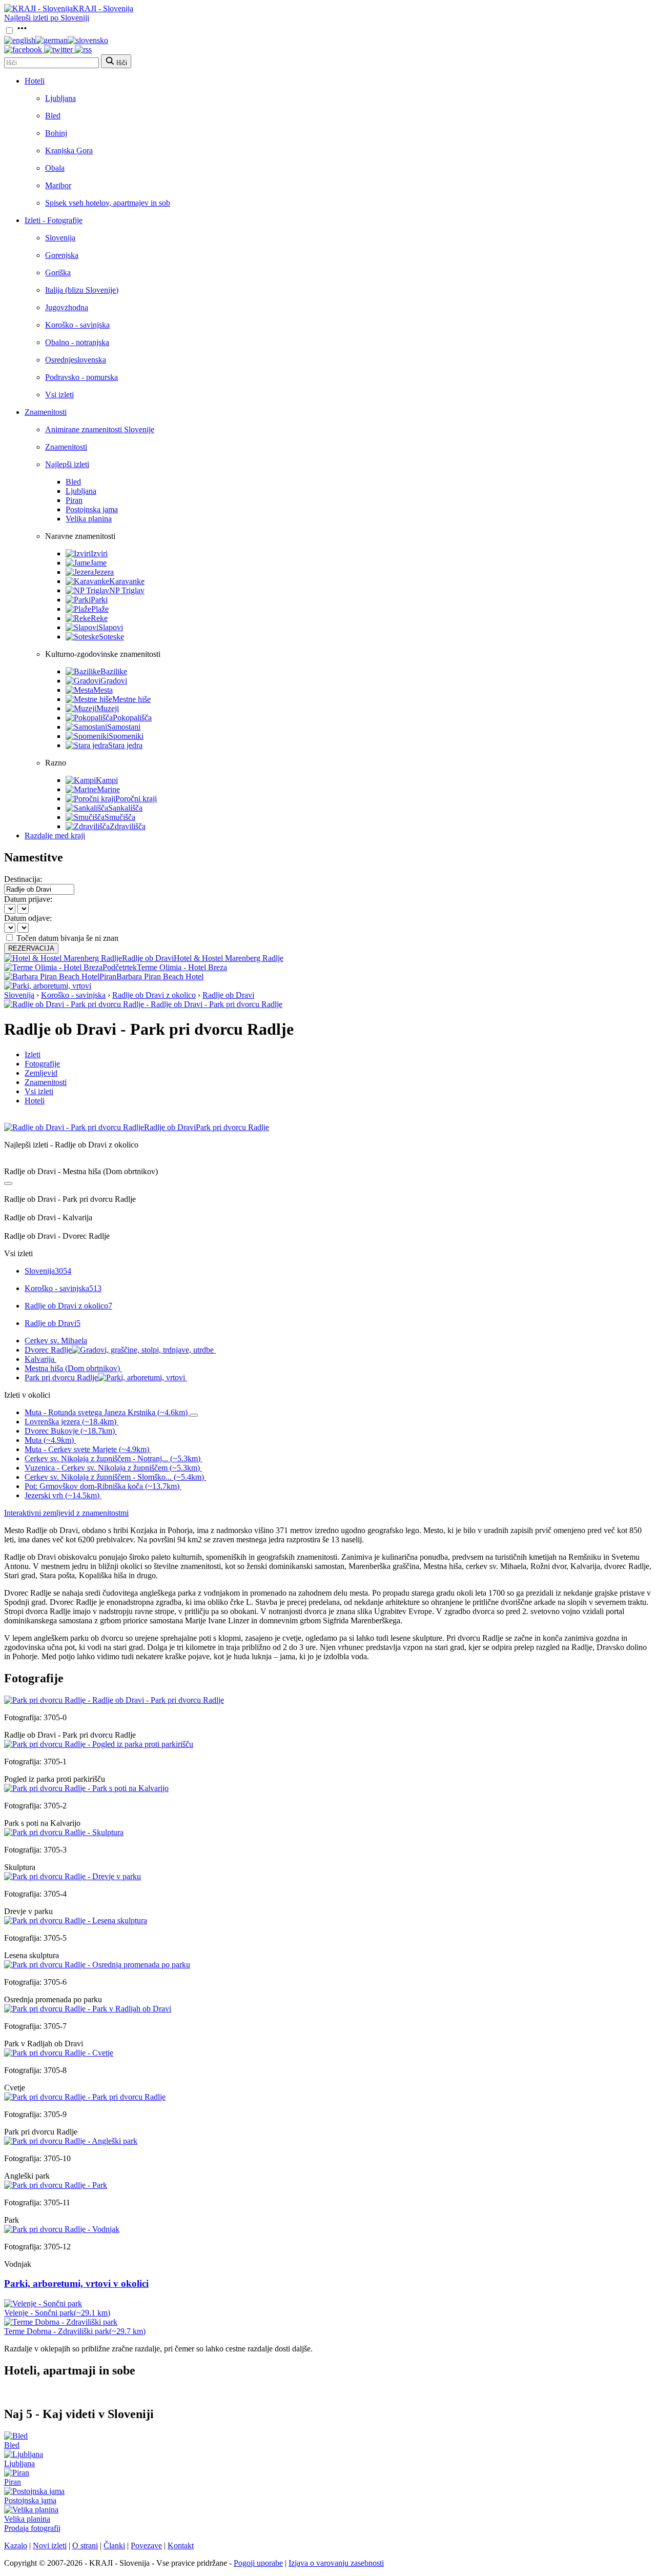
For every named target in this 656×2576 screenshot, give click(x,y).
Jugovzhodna (67, 307)
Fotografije (42, 1064)
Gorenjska (62, 255)
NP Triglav (127, 590)
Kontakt (181, 2545)
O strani (85, 2545)
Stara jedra (125, 745)
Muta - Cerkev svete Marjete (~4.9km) (87, 1449)
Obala (55, 168)
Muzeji (108, 708)
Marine (108, 789)
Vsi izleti (59, 395)
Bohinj (56, 133)
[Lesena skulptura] (76, 1920)
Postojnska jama (92, 509)
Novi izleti (50, 2545)
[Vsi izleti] (8, 1183)
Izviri (99, 554)
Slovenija (60, 238)
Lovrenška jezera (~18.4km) (70, 1422)
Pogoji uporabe (258, 2563)
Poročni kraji (136, 799)
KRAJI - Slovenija (103, 8)
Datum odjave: (28, 918)
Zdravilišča (128, 826)
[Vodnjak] (62, 2229)
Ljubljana (60, 98)
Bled (53, 116)
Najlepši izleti (67, 464)
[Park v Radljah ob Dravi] (88, 2009)
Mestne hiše (131, 699)
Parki (99, 600)
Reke (99, 618)
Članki (114, 2545)
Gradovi (114, 681)
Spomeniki (126, 736)
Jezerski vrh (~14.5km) (62, 1495)
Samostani (124, 727)
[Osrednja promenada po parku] (97, 1965)
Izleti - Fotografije (54, 220)
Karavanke (127, 581)
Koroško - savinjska (77, 325)
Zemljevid (41, 1073)
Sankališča (125, 808)
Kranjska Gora (69, 150)
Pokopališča (132, 718)
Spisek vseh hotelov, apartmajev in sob (108, 203)
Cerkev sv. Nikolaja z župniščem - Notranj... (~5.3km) (112, 1458)
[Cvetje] (59, 2053)
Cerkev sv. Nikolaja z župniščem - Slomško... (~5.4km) (114, 1477)
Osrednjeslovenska (76, 360)
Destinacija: (23, 879)
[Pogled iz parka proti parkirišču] (99, 1744)
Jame (98, 563)
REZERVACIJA (31, 948)
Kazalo (16, 2545)
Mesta (103, 690)
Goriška (58, 273)
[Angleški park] (71, 2141)
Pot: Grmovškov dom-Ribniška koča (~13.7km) (102, 1486)
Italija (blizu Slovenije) (82, 290)
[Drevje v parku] (73, 1876)
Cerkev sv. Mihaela (56, 1341)
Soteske (111, 637)
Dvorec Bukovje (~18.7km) (70, 1431)
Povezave (146, 2545)
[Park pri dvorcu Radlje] (85, 2097)
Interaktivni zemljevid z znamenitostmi (66, 1513)
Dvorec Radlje (48, 1350)
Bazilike (114, 671)
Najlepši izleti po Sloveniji (47, 18)
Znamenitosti (46, 412)
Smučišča (120, 817)
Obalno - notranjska (77, 342)
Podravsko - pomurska (81, 377)
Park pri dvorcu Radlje (61, 1377)
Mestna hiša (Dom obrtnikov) (72, 1368)
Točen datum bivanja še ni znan (67, 938)
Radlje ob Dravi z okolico (154, 995)
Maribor (58, 185)
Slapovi (111, 627)
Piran (74, 500)
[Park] (56, 2185)
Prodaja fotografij (32, 2528)
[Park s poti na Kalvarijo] (86, 1788)
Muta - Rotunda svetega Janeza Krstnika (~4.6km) (106, 1412)
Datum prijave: (28, 899)
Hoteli (35, 81)
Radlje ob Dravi (228, 995)
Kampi (107, 780)
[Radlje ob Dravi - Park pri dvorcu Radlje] (114, 1700)
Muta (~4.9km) (49, 1440)
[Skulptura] (64, 1832)
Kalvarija (39, 1359)
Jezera (104, 572)
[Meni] (22, 31)
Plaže (100, 609)
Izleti (33, 1054)
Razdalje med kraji (55, 836)
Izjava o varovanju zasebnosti (336, 2563)
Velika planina (89, 519)
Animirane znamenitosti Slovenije (100, 429)
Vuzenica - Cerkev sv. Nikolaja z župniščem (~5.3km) (112, 1468)
